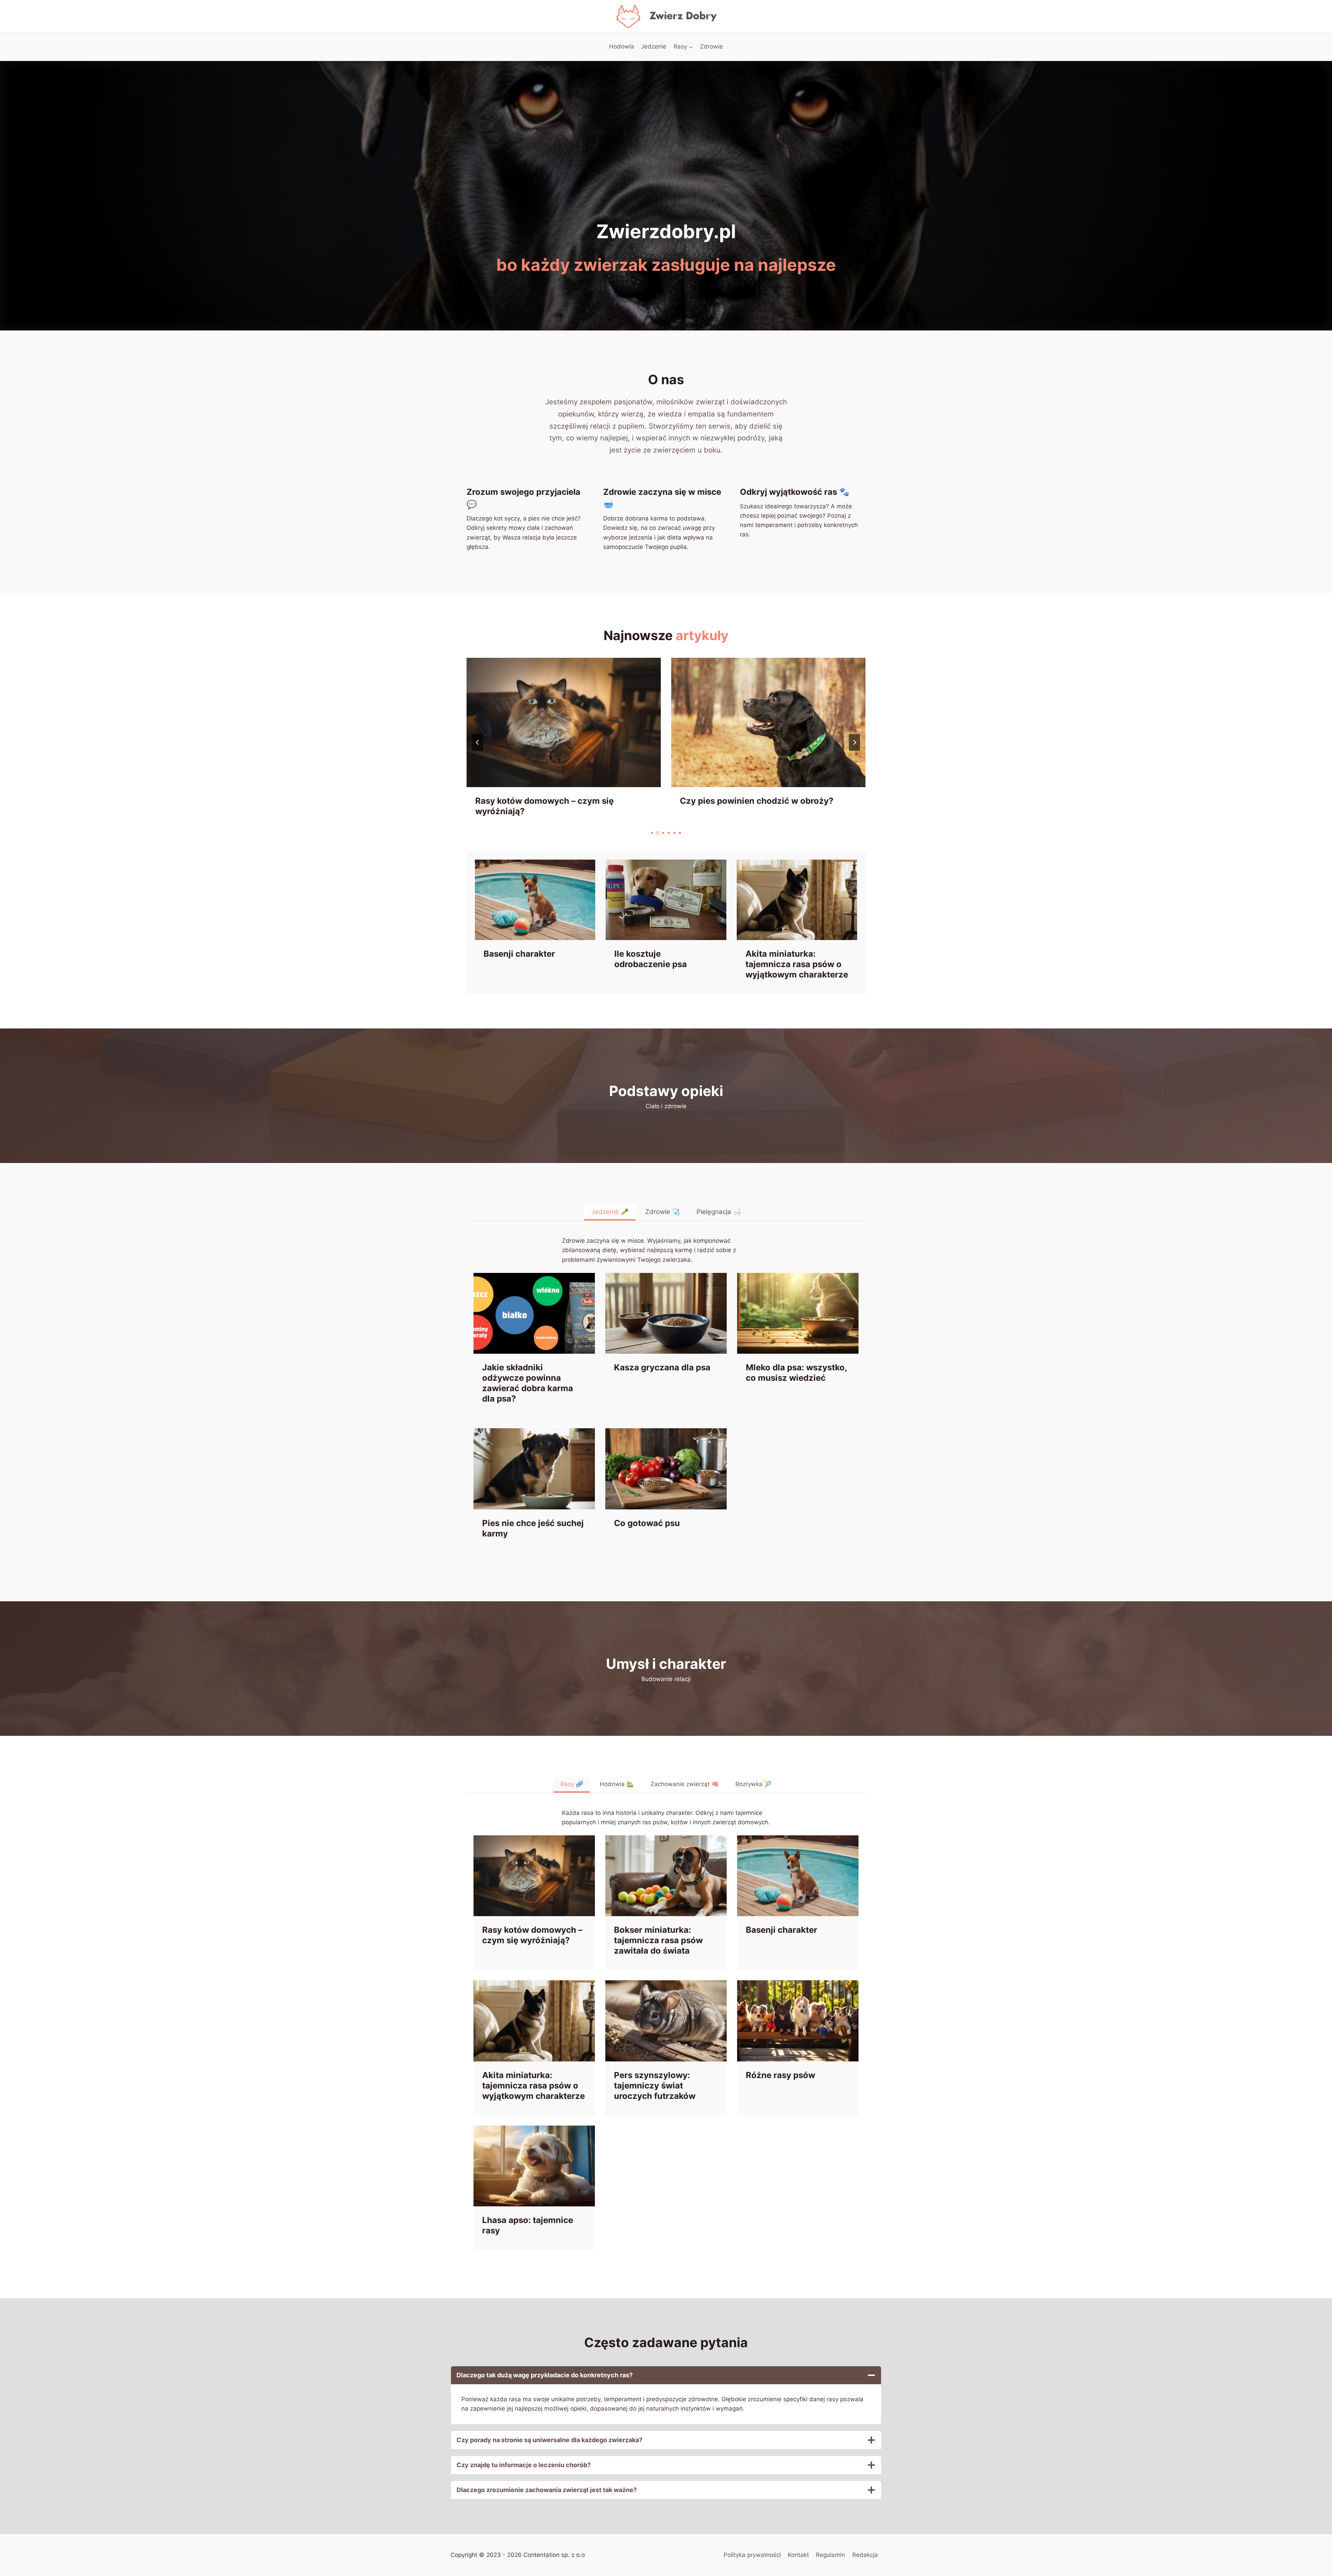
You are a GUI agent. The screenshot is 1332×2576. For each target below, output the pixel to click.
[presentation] (564, 722)
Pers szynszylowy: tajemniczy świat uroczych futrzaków (655, 2086)
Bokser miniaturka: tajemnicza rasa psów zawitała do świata (764, 806)
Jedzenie (654, 46)
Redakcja (865, 2555)
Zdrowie (711, 46)
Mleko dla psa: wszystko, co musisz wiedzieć (796, 1373)
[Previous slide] (478, 742)
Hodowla (622, 46)
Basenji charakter (519, 954)
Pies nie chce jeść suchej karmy (533, 1528)
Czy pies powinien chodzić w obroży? (552, 801)
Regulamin (830, 2555)
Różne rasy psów (780, 2075)
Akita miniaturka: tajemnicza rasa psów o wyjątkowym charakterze (797, 964)
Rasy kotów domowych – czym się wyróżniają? (532, 1935)
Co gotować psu (647, 1523)
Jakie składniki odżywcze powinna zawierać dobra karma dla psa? (528, 1383)
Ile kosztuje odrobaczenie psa (651, 959)
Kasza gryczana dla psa (662, 1367)
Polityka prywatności (752, 2555)
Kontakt (798, 2555)
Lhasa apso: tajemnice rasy (528, 2225)
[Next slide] (854, 742)
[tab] (652, 833)
